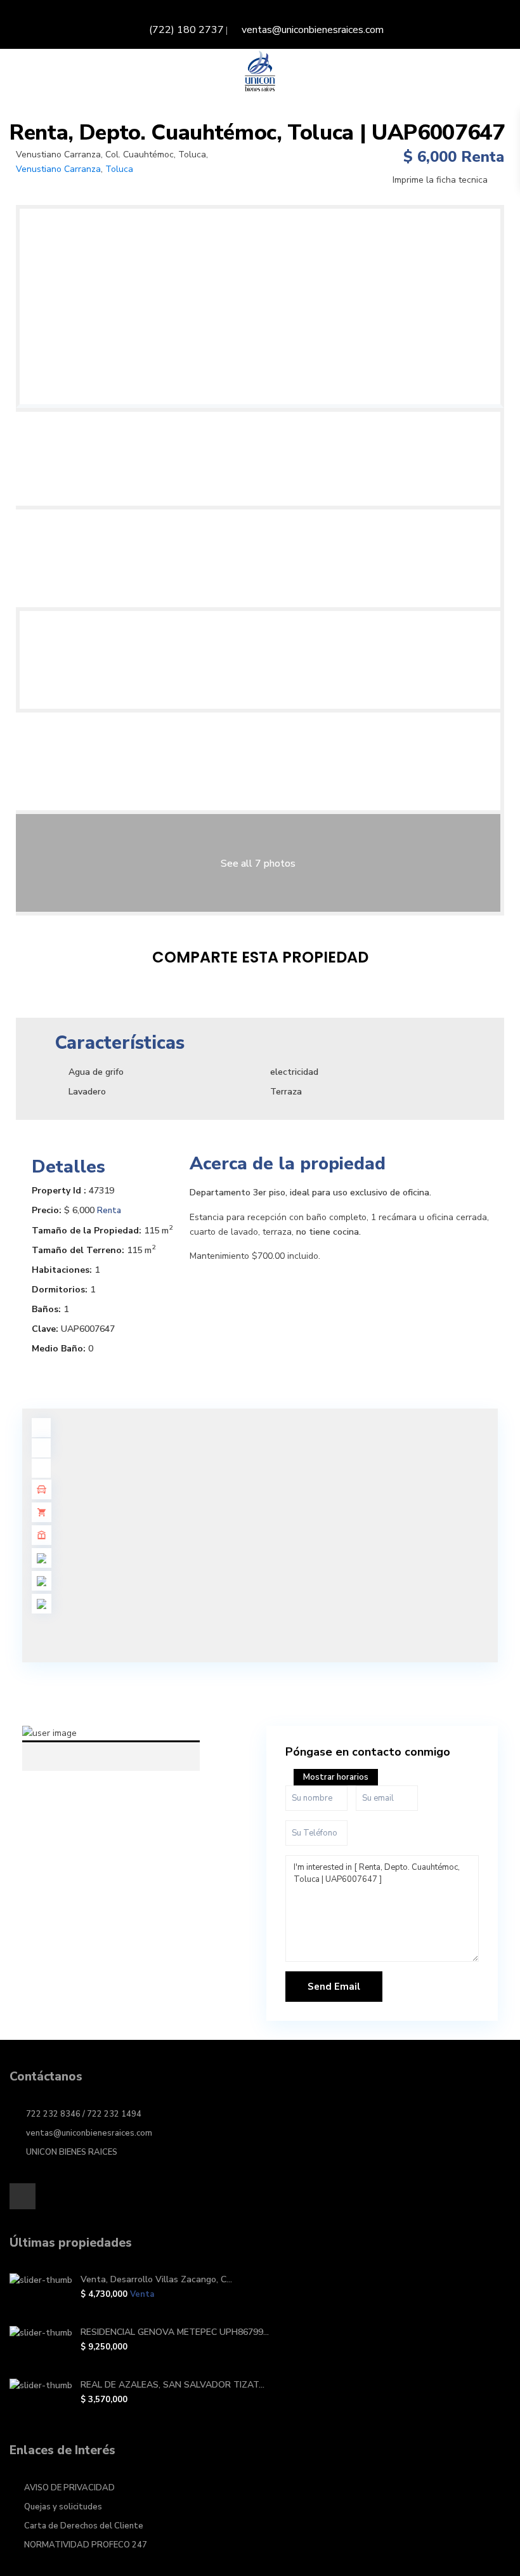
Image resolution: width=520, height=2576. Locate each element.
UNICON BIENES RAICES (72, 2152)
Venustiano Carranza (58, 169)
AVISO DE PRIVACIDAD (69, 2488)
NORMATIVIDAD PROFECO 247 (86, 2545)
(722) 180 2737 (186, 30)
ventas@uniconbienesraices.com (313, 30)
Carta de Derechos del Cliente (84, 2526)
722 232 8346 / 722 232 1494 (84, 2114)
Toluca (119, 169)
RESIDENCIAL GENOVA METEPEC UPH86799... (175, 2332)
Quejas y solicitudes (63, 2507)
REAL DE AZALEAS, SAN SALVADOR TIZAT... (172, 2385)
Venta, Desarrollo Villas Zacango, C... (156, 2279)
